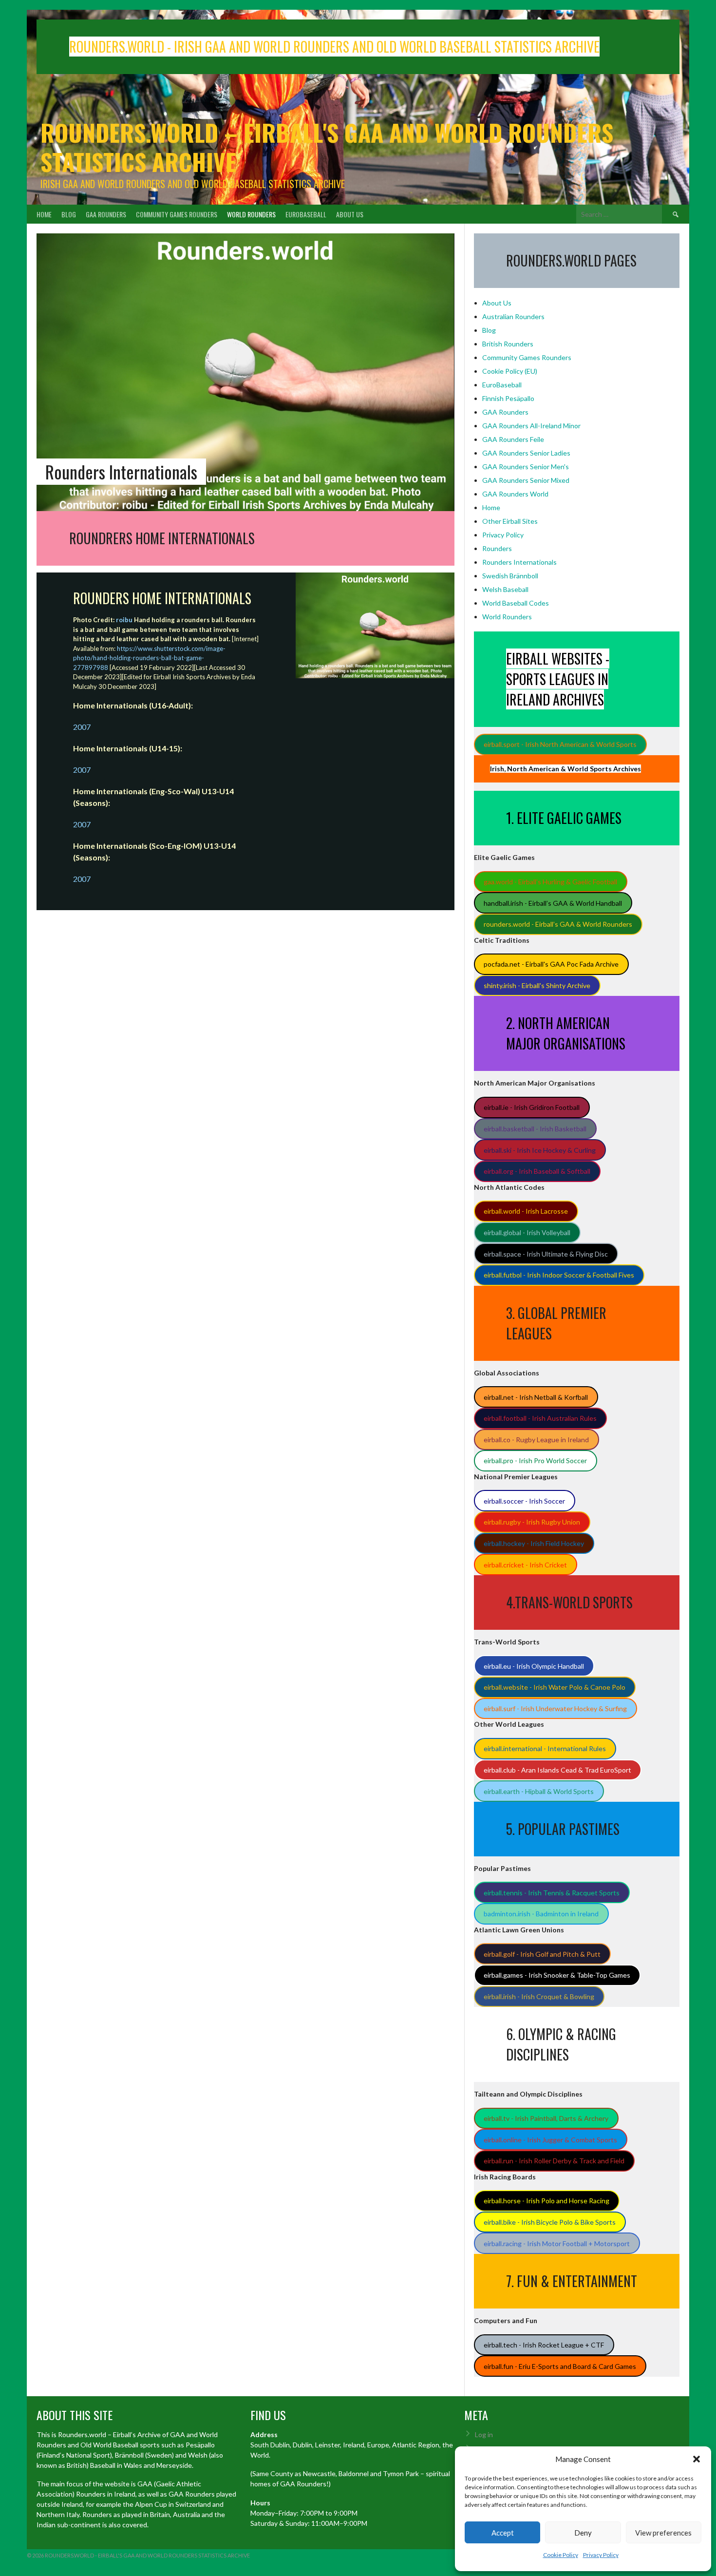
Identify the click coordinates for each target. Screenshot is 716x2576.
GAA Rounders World (515, 494)
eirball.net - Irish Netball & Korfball (536, 1397)
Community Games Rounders (177, 214)
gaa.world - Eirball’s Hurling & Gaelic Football (550, 882)
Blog (69, 214)
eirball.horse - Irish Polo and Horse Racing (546, 2201)
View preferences (663, 2533)
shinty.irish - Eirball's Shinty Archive (537, 985)
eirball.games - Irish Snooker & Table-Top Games (557, 1975)
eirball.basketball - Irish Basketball (535, 1129)
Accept (503, 2533)
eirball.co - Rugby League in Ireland (536, 1440)
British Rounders (508, 344)
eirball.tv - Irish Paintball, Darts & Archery (546, 2118)
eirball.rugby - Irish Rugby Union (532, 1522)
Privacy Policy (601, 2555)
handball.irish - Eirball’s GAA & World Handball (553, 903)
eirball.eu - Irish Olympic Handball (534, 1666)
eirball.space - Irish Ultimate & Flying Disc (546, 1254)
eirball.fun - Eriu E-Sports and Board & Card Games (560, 2366)
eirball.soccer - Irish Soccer (524, 1501)
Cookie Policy (561, 2555)
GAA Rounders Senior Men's (526, 467)
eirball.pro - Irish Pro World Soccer (535, 1460)
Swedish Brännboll (510, 576)
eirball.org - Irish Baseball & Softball (537, 1171)
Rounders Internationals (519, 562)
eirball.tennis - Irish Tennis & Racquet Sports (552, 1893)
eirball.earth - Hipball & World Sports (539, 1791)
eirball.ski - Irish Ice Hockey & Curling (540, 1150)
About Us (350, 214)
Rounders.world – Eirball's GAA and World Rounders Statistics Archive (327, 147)
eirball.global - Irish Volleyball (527, 1232)
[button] (697, 2459)
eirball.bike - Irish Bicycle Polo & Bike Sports (550, 2222)
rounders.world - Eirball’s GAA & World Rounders (558, 924)
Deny (583, 2533)
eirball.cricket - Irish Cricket (525, 1565)
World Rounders (251, 214)
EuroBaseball (306, 214)
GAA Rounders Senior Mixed (526, 480)
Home (44, 214)
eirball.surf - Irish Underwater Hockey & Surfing (555, 1708)
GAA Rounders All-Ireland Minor (531, 426)
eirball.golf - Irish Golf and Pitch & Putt (542, 1954)
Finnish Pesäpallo (508, 398)
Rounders (497, 548)
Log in (484, 2434)
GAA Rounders (106, 214)
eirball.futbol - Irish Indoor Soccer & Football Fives (559, 1275)
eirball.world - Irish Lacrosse (526, 1211)
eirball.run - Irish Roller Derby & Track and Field (554, 2161)
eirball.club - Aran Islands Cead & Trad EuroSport (557, 1770)
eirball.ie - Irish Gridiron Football (532, 1107)
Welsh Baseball (505, 589)
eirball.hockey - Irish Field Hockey (534, 1543)
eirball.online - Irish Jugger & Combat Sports (550, 2140)
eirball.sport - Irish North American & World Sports (560, 744)
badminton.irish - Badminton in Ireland (541, 1914)
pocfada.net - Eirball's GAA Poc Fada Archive (551, 964)
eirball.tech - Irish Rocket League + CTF (544, 2345)
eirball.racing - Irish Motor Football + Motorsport (557, 2243)
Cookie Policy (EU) (510, 371)
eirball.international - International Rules (545, 1748)
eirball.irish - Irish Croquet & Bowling (539, 1996)
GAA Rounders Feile (513, 439)
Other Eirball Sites (510, 521)
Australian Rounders (513, 316)
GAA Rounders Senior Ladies (526, 453)
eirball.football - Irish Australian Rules (540, 1418)
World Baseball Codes (516, 603)
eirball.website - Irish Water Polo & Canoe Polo (555, 1687)
